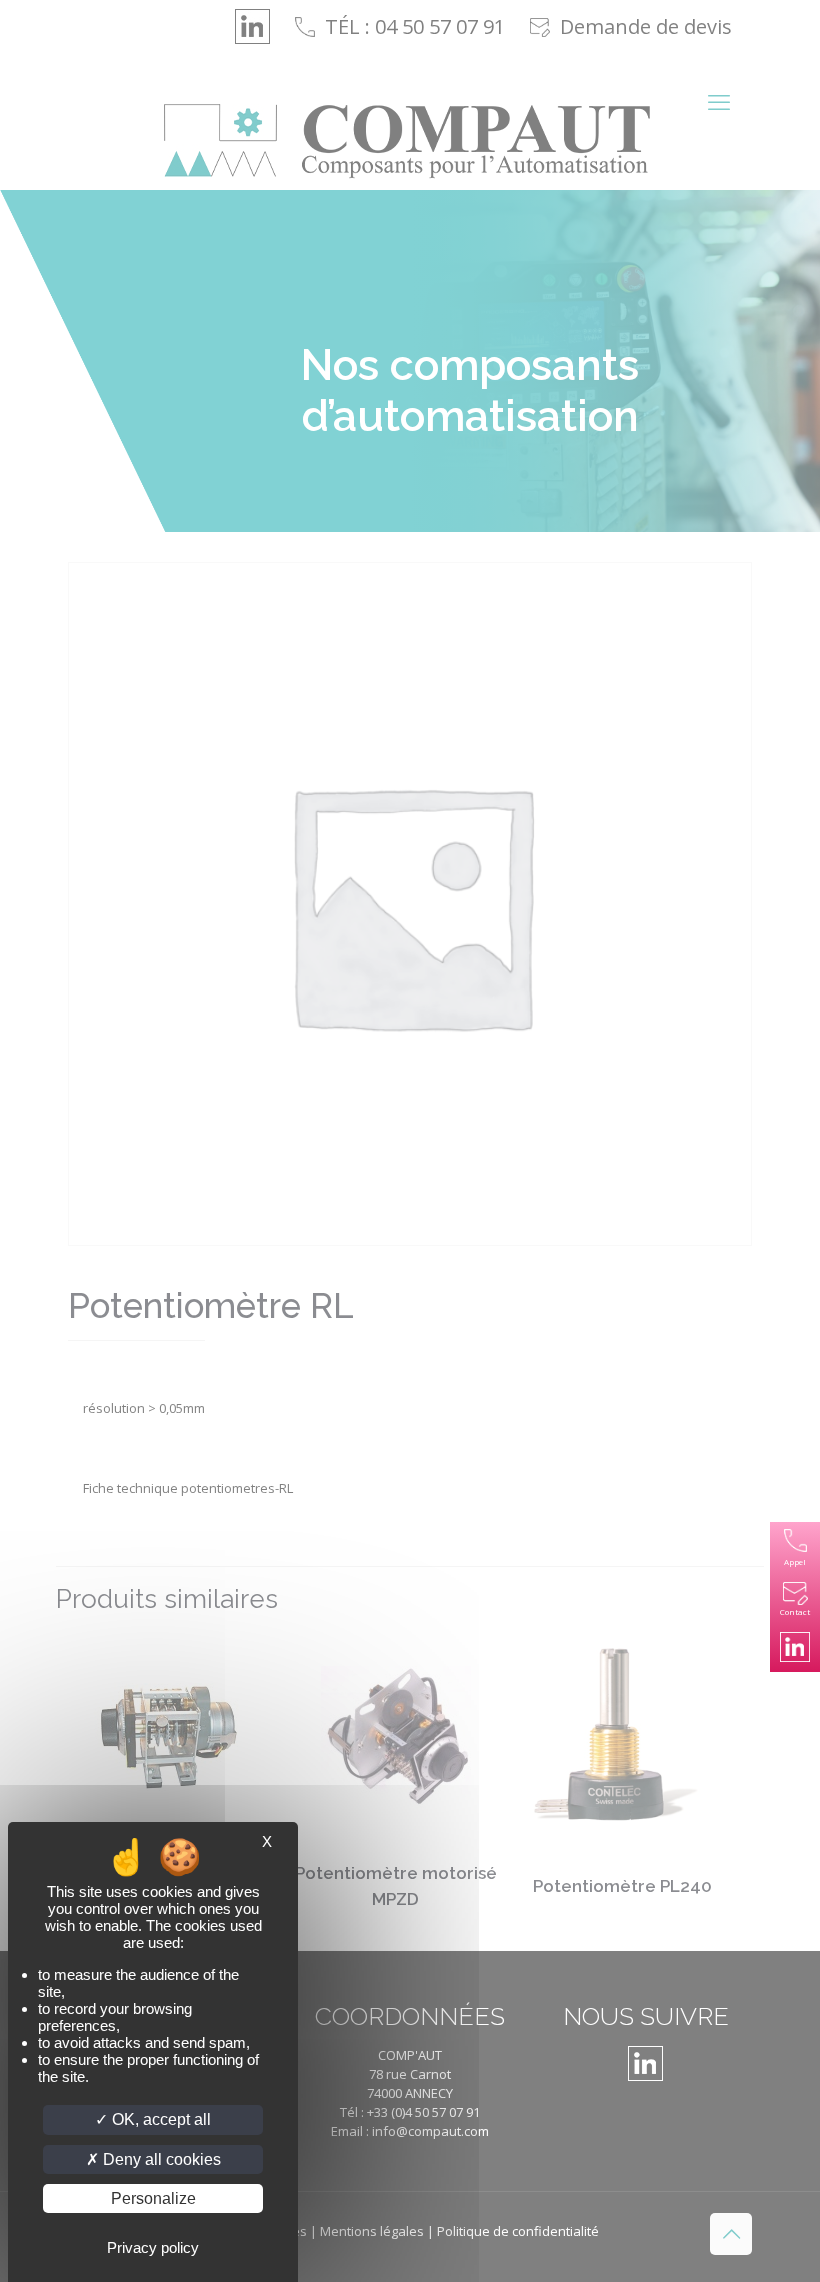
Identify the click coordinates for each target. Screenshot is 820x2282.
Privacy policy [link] (153, 2247)
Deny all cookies (160, 2159)
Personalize (153, 2198)
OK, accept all (159, 2119)
